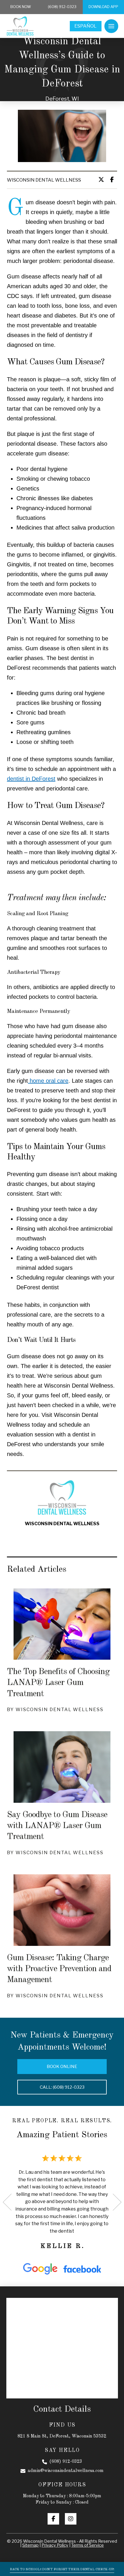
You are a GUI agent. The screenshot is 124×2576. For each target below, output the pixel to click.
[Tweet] (103, 180)
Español (86, 26)
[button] (111, 26)
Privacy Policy (55, 2545)
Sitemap (30, 2545)
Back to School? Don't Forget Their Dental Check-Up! (62, 2569)
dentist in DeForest (31, 779)
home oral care (48, 1081)
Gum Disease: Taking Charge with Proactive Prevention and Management (59, 1969)
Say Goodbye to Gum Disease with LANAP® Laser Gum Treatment (57, 1826)
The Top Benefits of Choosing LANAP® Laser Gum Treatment (58, 1683)
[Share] (114, 180)
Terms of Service (88, 2545)
